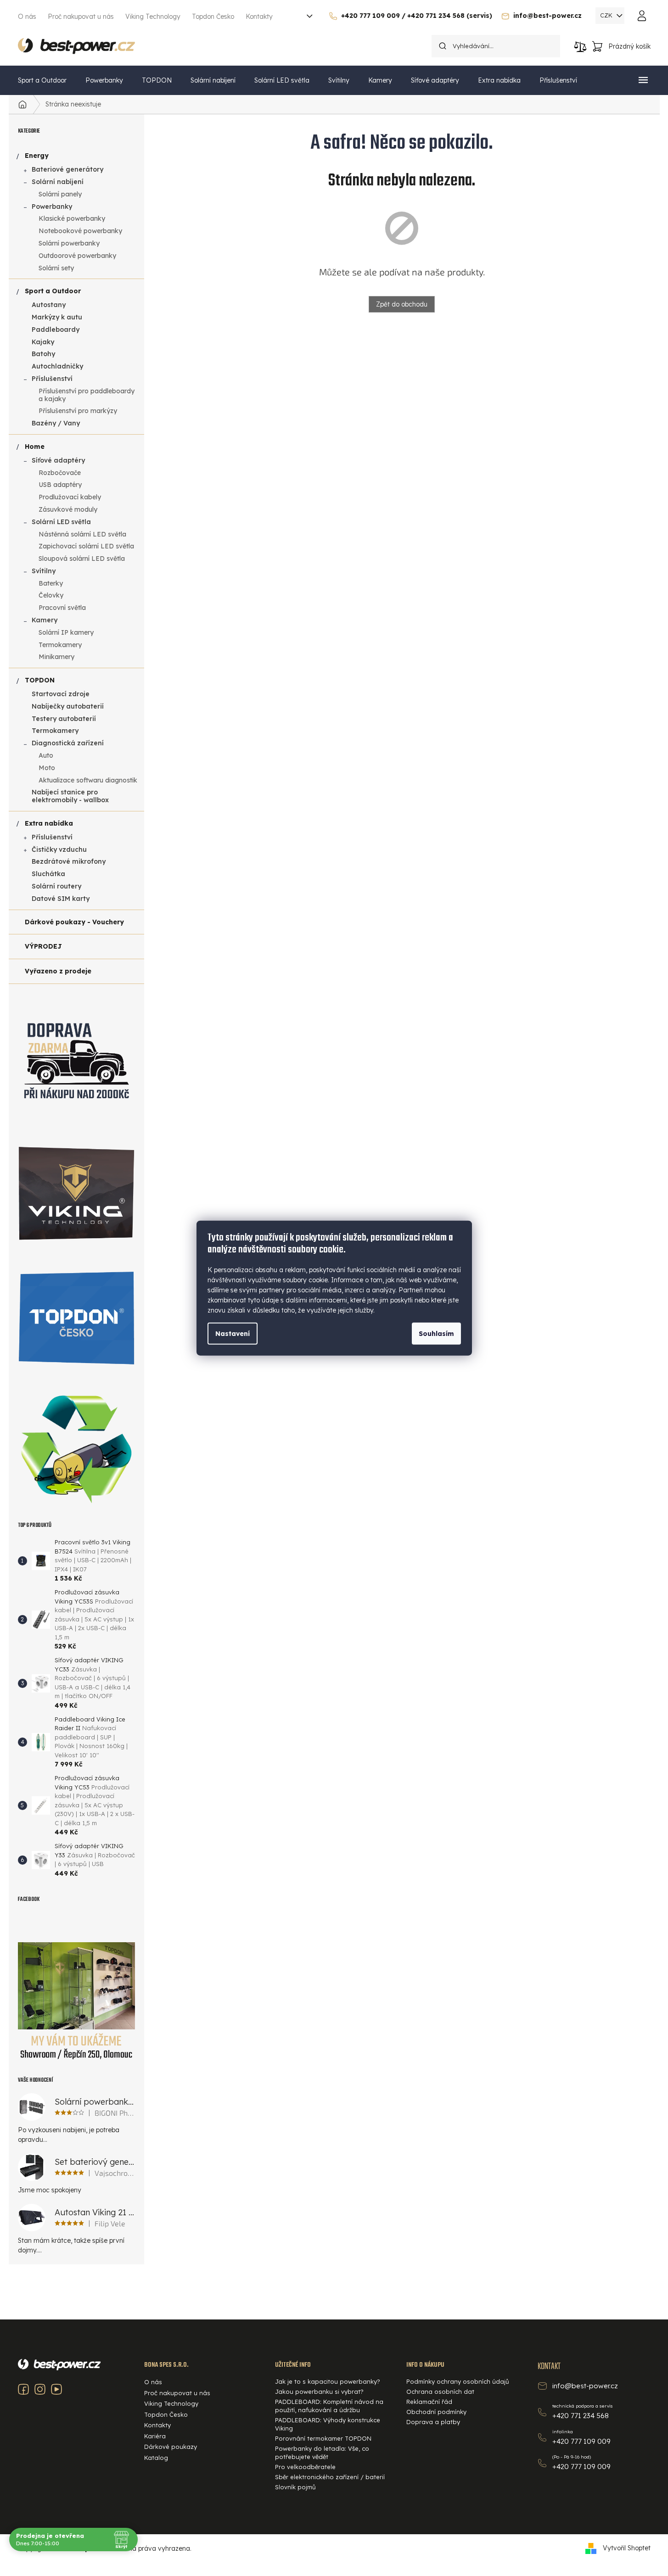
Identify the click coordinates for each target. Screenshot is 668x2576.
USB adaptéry (60, 485)
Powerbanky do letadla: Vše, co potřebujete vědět (322, 2453)
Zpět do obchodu (402, 304)
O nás (27, 17)
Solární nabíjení (58, 182)
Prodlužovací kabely (70, 497)
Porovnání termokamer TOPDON (323, 2438)
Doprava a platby (433, 2422)
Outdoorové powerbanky (77, 256)
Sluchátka (48, 874)
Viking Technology (153, 17)
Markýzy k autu (57, 317)
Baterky (51, 583)
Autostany (49, 305)
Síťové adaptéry (58, 460)
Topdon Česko (213, 17)
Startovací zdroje (61, 694)
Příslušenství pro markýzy (78, 411)
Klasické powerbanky (72, 218)
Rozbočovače (60, 473)
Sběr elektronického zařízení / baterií (330, 2477)
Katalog (156, 2458)
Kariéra (155, 2436)
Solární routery (56, 886)
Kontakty (259, 17)
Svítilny (44, 571)
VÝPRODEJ (43, 946)
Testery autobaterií (64, 719)
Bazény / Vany (56, 423)
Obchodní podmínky (436, 2412)
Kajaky (43, 342)
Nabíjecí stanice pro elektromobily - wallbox (70, 796)
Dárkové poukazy (171, 2447)
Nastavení (233, 1334)
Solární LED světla (61, 522)
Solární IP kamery (66, 632)
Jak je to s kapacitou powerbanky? (328, 2381)
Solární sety (56, 268)
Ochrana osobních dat (440, 2392)
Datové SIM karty (61, 899)
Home (35, 447)
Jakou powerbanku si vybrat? (319, 2392)
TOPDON (40, 680)
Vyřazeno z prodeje (58, 971)
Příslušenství (52, 379)
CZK (607, 15)
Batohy (43, 354)
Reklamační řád (429, 2402)
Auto (46, 755)
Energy (37, 156)
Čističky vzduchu (59, 849)
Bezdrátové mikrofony (69, 861)
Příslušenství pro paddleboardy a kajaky (87, 395)
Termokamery (60, 645)
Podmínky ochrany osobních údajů (458, 2381)
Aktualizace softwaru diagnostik (88, 780)
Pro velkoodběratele (305, 2467)
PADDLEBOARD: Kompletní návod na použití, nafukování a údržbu (329, 2406)
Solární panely (60, 194)
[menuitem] (42, 80)
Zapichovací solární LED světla (86, 546)
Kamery (45, 620)
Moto (47, 768)
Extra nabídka (49, 823)
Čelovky (51, 595)
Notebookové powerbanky (80, 231)
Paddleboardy (56, 330)
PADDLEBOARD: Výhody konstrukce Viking (328, 2424)
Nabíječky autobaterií (68, 706)
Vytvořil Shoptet (627, 2548)
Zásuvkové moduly (68, 509)
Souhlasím (436, 1334)
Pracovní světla (62, 608)
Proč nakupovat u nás (81, 17)
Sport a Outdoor (53, 291)
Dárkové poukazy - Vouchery (74, 922)
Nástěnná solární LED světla (82, 534)
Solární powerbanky (69, 243)
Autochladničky (57, 366)
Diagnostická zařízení (68, 743)
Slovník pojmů (295, 2487)
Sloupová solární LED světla (82, 559)
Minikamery (56, 657)
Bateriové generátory (67, 169)
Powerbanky (52, 207)
